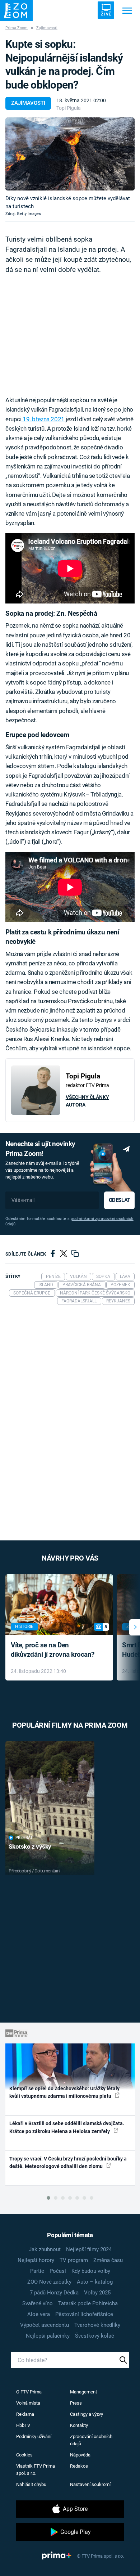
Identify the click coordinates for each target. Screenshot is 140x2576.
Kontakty (79, 2425)
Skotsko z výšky (30, 1846)
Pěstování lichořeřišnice (84, 2314)
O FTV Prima (29, 2392)
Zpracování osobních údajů (91, 2440)
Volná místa (28, 2403)
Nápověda (80, 2455)
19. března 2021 (43, 419)
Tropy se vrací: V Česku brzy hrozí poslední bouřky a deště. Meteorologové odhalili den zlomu (68, 2162)
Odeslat (120, 1200)
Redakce (79, 2466)
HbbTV (23, 2425)
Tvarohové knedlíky (97, 2325)
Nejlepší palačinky (48, 2336)
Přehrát (24, 1838)
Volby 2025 (97, 2293)
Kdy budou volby (91, 2271)
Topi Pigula (69, 108)
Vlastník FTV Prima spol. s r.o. (36, 2470)
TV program (74, 2260)
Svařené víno (38, 2303)
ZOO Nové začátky (49, 2282)
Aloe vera (39, 2314)
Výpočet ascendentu (45, 2325)
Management (83, 2392)
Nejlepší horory (36, 2260)
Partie (37, 2271)
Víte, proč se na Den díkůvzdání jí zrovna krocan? (53, 1650)
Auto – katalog (95, 2282)
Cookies (24, 2455)
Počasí (58, 2271)
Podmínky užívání (34, 2436)
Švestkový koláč (95, 2336)
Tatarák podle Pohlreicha (88, 2303)
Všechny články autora (87, 1101)
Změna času (108, 2260)
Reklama (25, 2414)
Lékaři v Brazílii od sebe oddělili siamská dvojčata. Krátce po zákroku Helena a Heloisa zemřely (67, 2127)
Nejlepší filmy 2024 (89, 2249)
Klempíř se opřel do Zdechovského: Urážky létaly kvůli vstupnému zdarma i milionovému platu (64, 2092)
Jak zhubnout (45, 2249)
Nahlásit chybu (31, 2484)
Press (76, 2403)
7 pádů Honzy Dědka (54, 2293)
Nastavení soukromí (90, 2484)
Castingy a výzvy (87, 2414)
